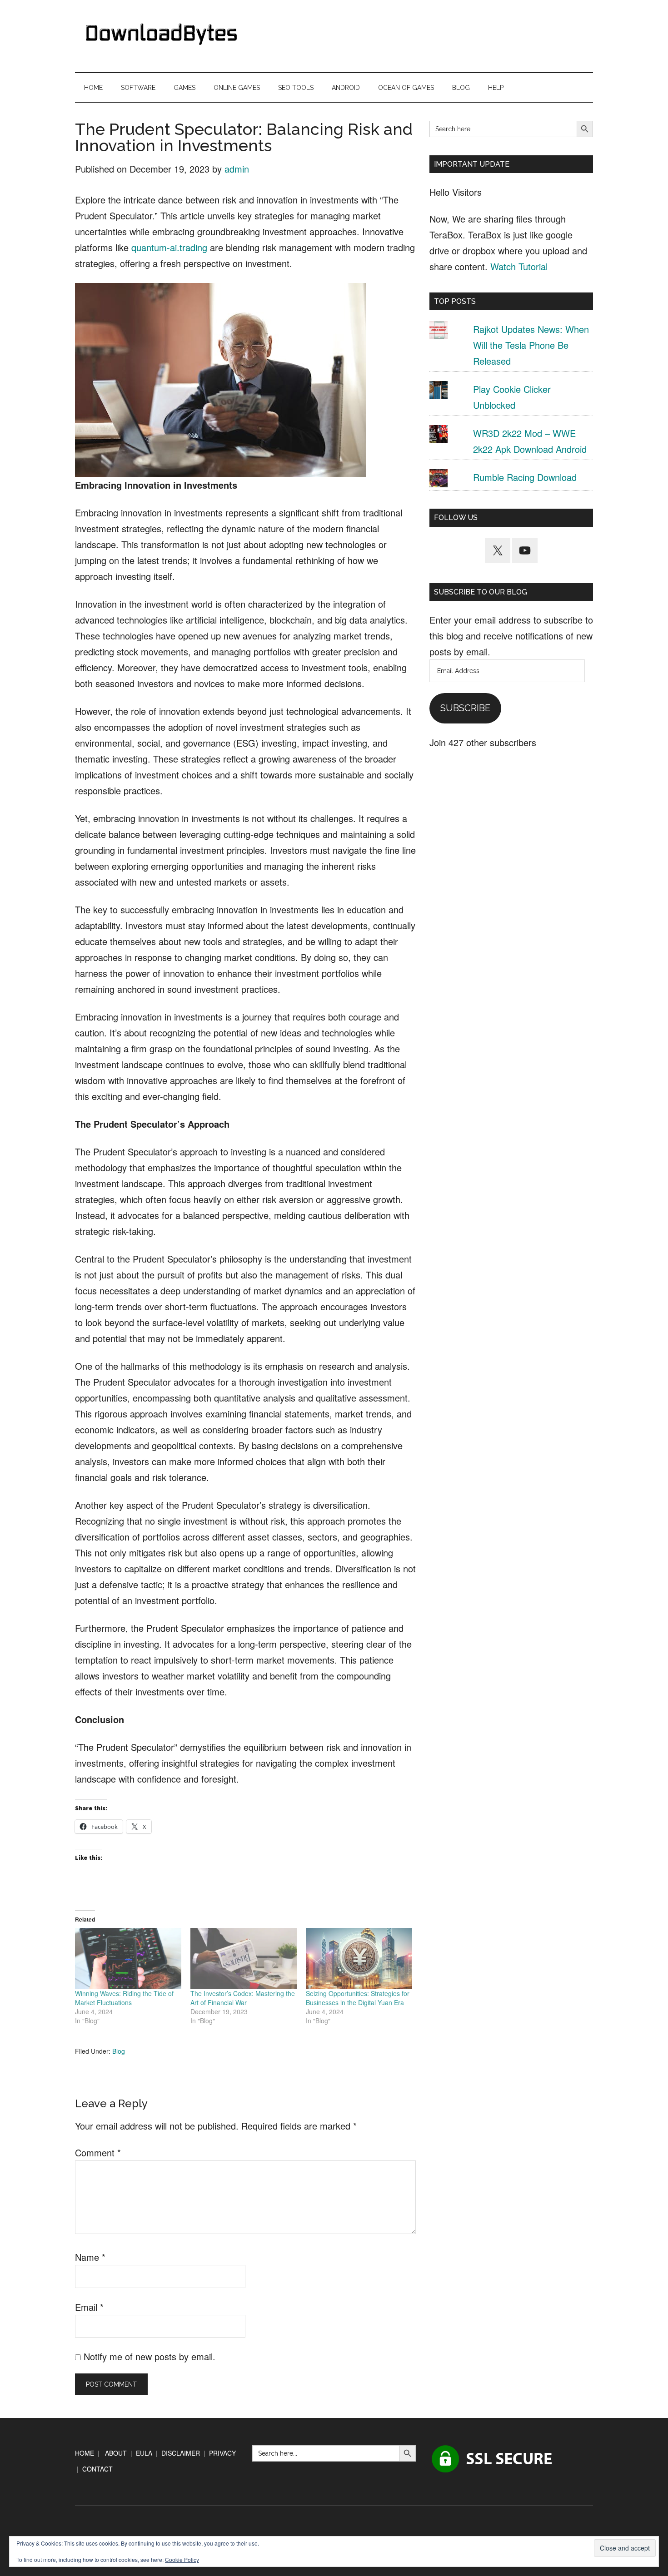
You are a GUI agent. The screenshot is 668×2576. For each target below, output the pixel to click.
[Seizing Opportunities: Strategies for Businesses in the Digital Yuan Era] (359, 1958)
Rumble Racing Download (525, 477)
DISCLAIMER (181, 2453)
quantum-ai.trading (169, 247)
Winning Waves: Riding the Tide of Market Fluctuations (124, 1998)
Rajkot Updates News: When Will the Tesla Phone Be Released (531, 345)
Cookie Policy (182, 2559)
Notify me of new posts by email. (150, 2356)
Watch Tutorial (519, 266)
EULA (144, 2453)
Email (89, 2307)
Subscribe (465, 708)
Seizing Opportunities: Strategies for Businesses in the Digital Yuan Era (358, 1998)
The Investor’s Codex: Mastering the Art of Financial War (243, 1998)
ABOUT (116, 2453)
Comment (98, 2152)
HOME (85, 2453)
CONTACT (97, 2469)
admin (237, 169)
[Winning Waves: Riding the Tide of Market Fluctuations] (128, 1958)
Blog (119, 2051)
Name (90, 2257)
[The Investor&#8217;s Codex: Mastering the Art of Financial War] (244, 1958)
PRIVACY (222, 2453)
